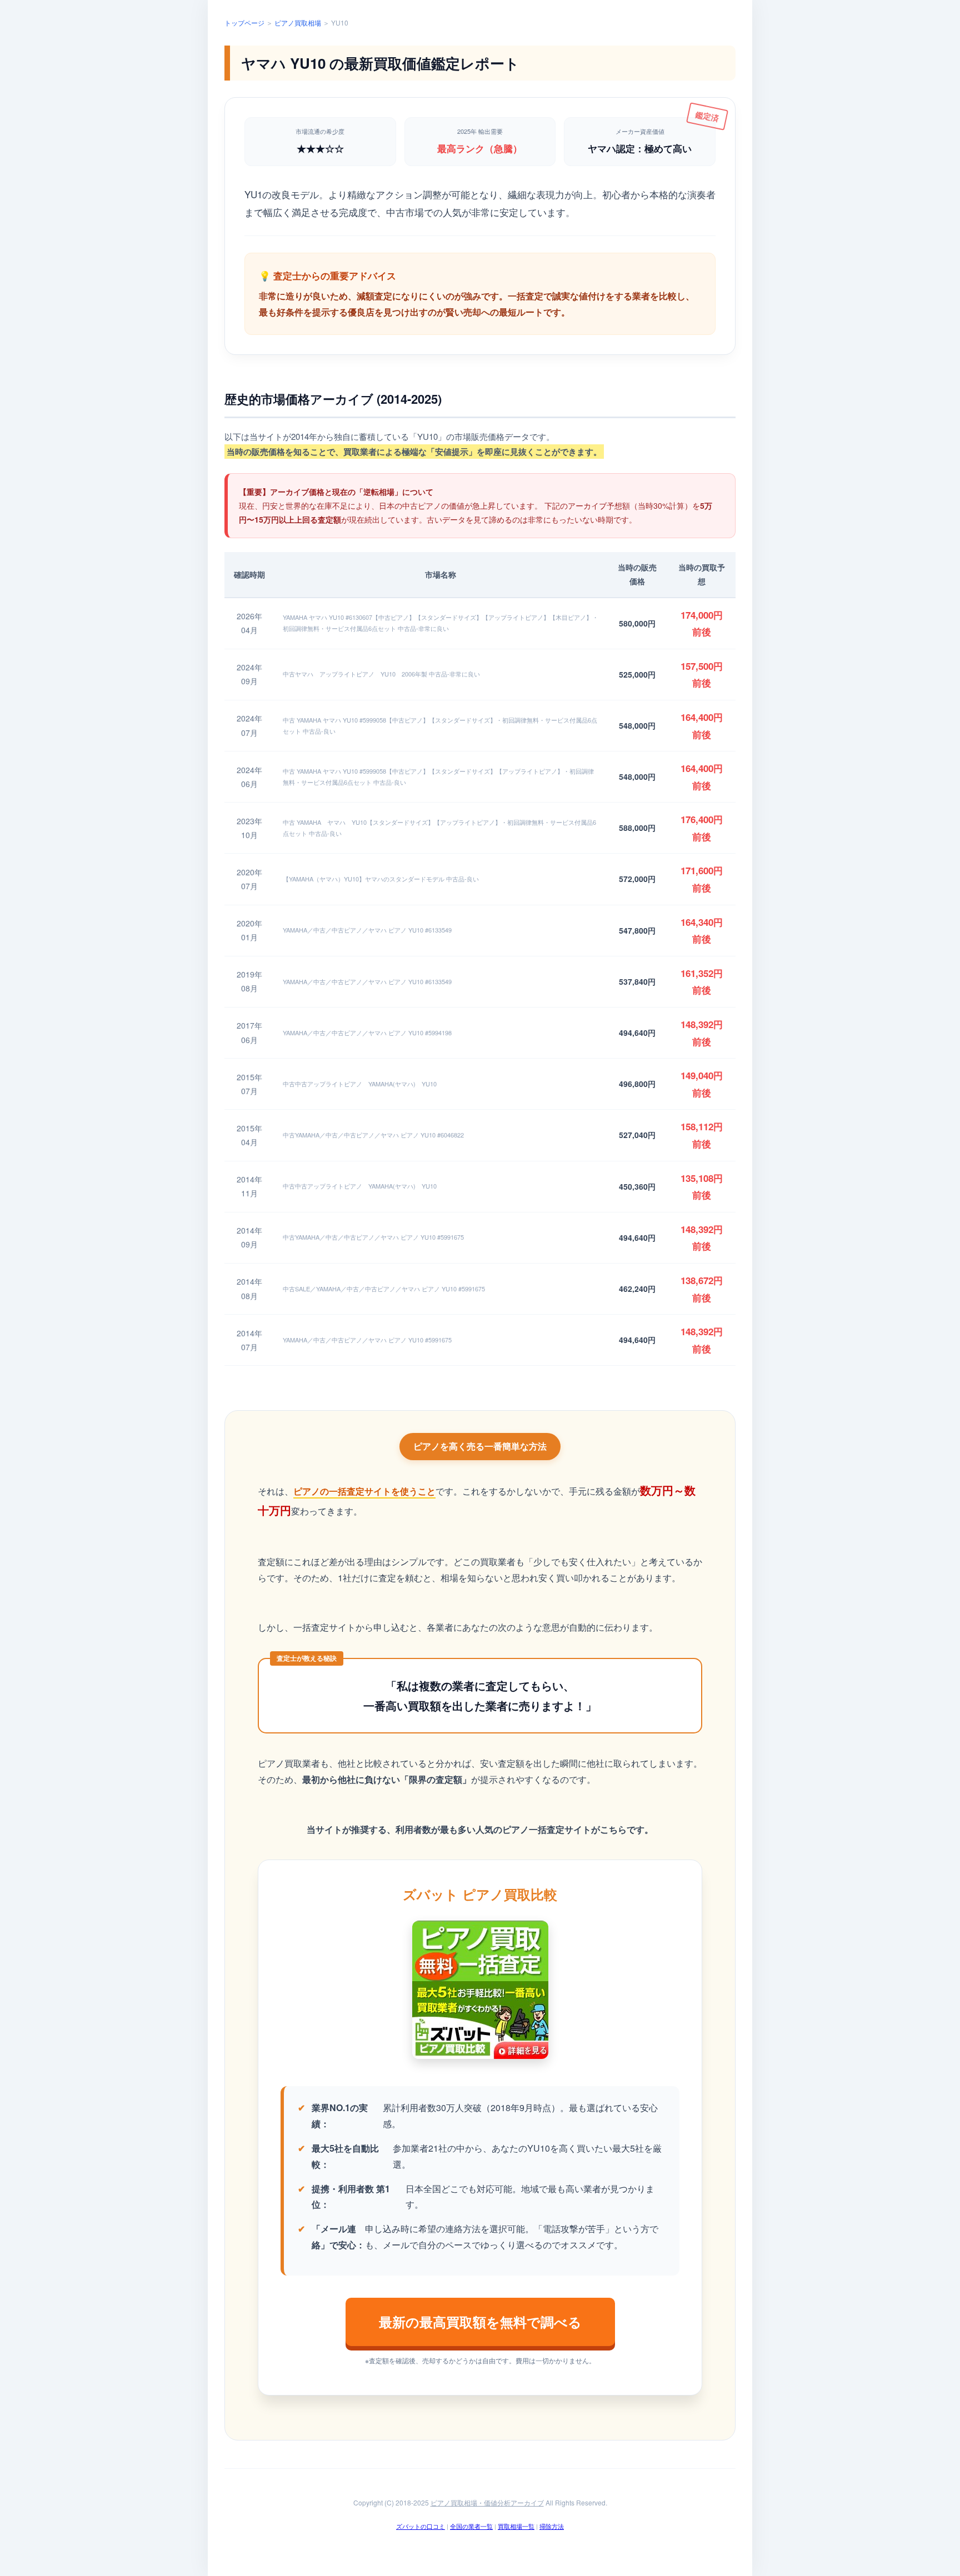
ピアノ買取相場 (298, 22)
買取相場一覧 (516, 2526)
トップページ (244, 22)
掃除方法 (552, 2526)
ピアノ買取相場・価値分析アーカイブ (487, 2502)
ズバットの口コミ (421, 2526)
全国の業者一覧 (471, 2526)
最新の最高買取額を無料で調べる (480, 2322)
